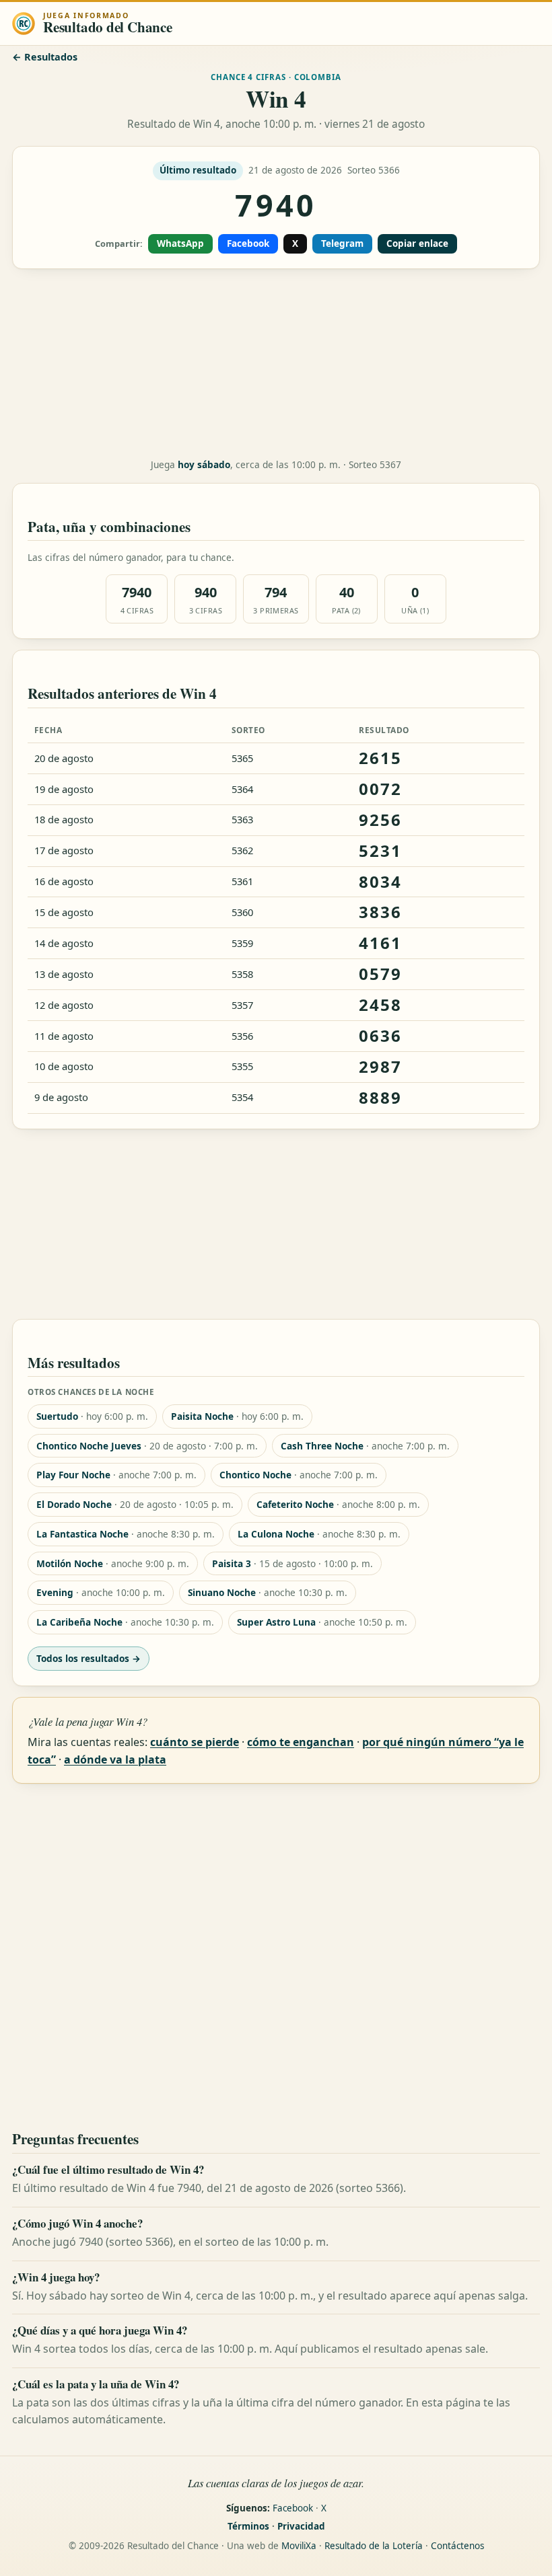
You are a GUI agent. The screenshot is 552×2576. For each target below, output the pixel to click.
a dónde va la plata (115, 1759)
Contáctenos (457, 2546)
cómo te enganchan (301, 1742)
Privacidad (301, 2526)
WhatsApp (180, 243)
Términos (248, 2526)
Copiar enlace (417, 243)
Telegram (342, 243)
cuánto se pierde (195, 1742)
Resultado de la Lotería (374, 2546)
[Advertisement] (276, 364)
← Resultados (45, 57)
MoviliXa (299, 2546)
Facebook (248, 243)
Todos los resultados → (89, 1658)
